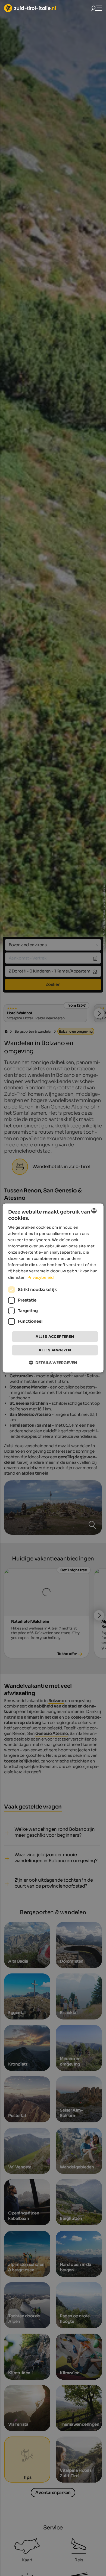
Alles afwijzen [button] (55, 1350)
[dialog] (53, 1288)
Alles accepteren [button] (55, 1337)
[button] (53, 1363)
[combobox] (94, 1211)
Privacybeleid (41, 1277)
